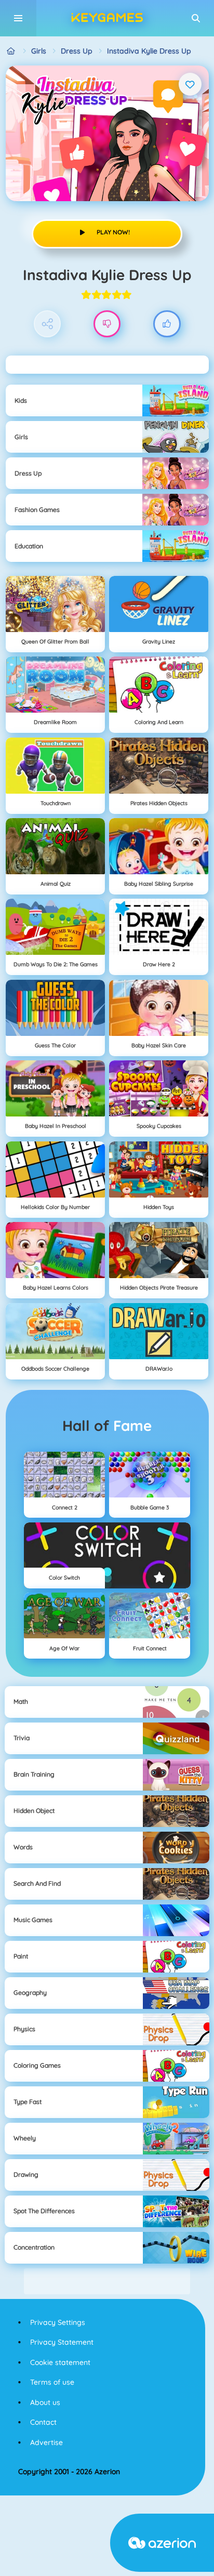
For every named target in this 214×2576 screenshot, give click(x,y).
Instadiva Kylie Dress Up (149, 51)
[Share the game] (48, 324)
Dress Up (77, 51)
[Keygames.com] (11, 51)
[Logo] (107, 18)
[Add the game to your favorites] (190, 84)
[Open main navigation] (18, 18)
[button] (196, 18)
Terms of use (52, 2382)
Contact (43, 2422)
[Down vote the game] (107, 324)
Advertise (46, 2442)
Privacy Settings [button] (58, 2322)
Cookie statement (60, 2362)
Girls (39, 51)
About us (45, 2402)
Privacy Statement (62, 2342)
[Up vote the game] (167, 324)
